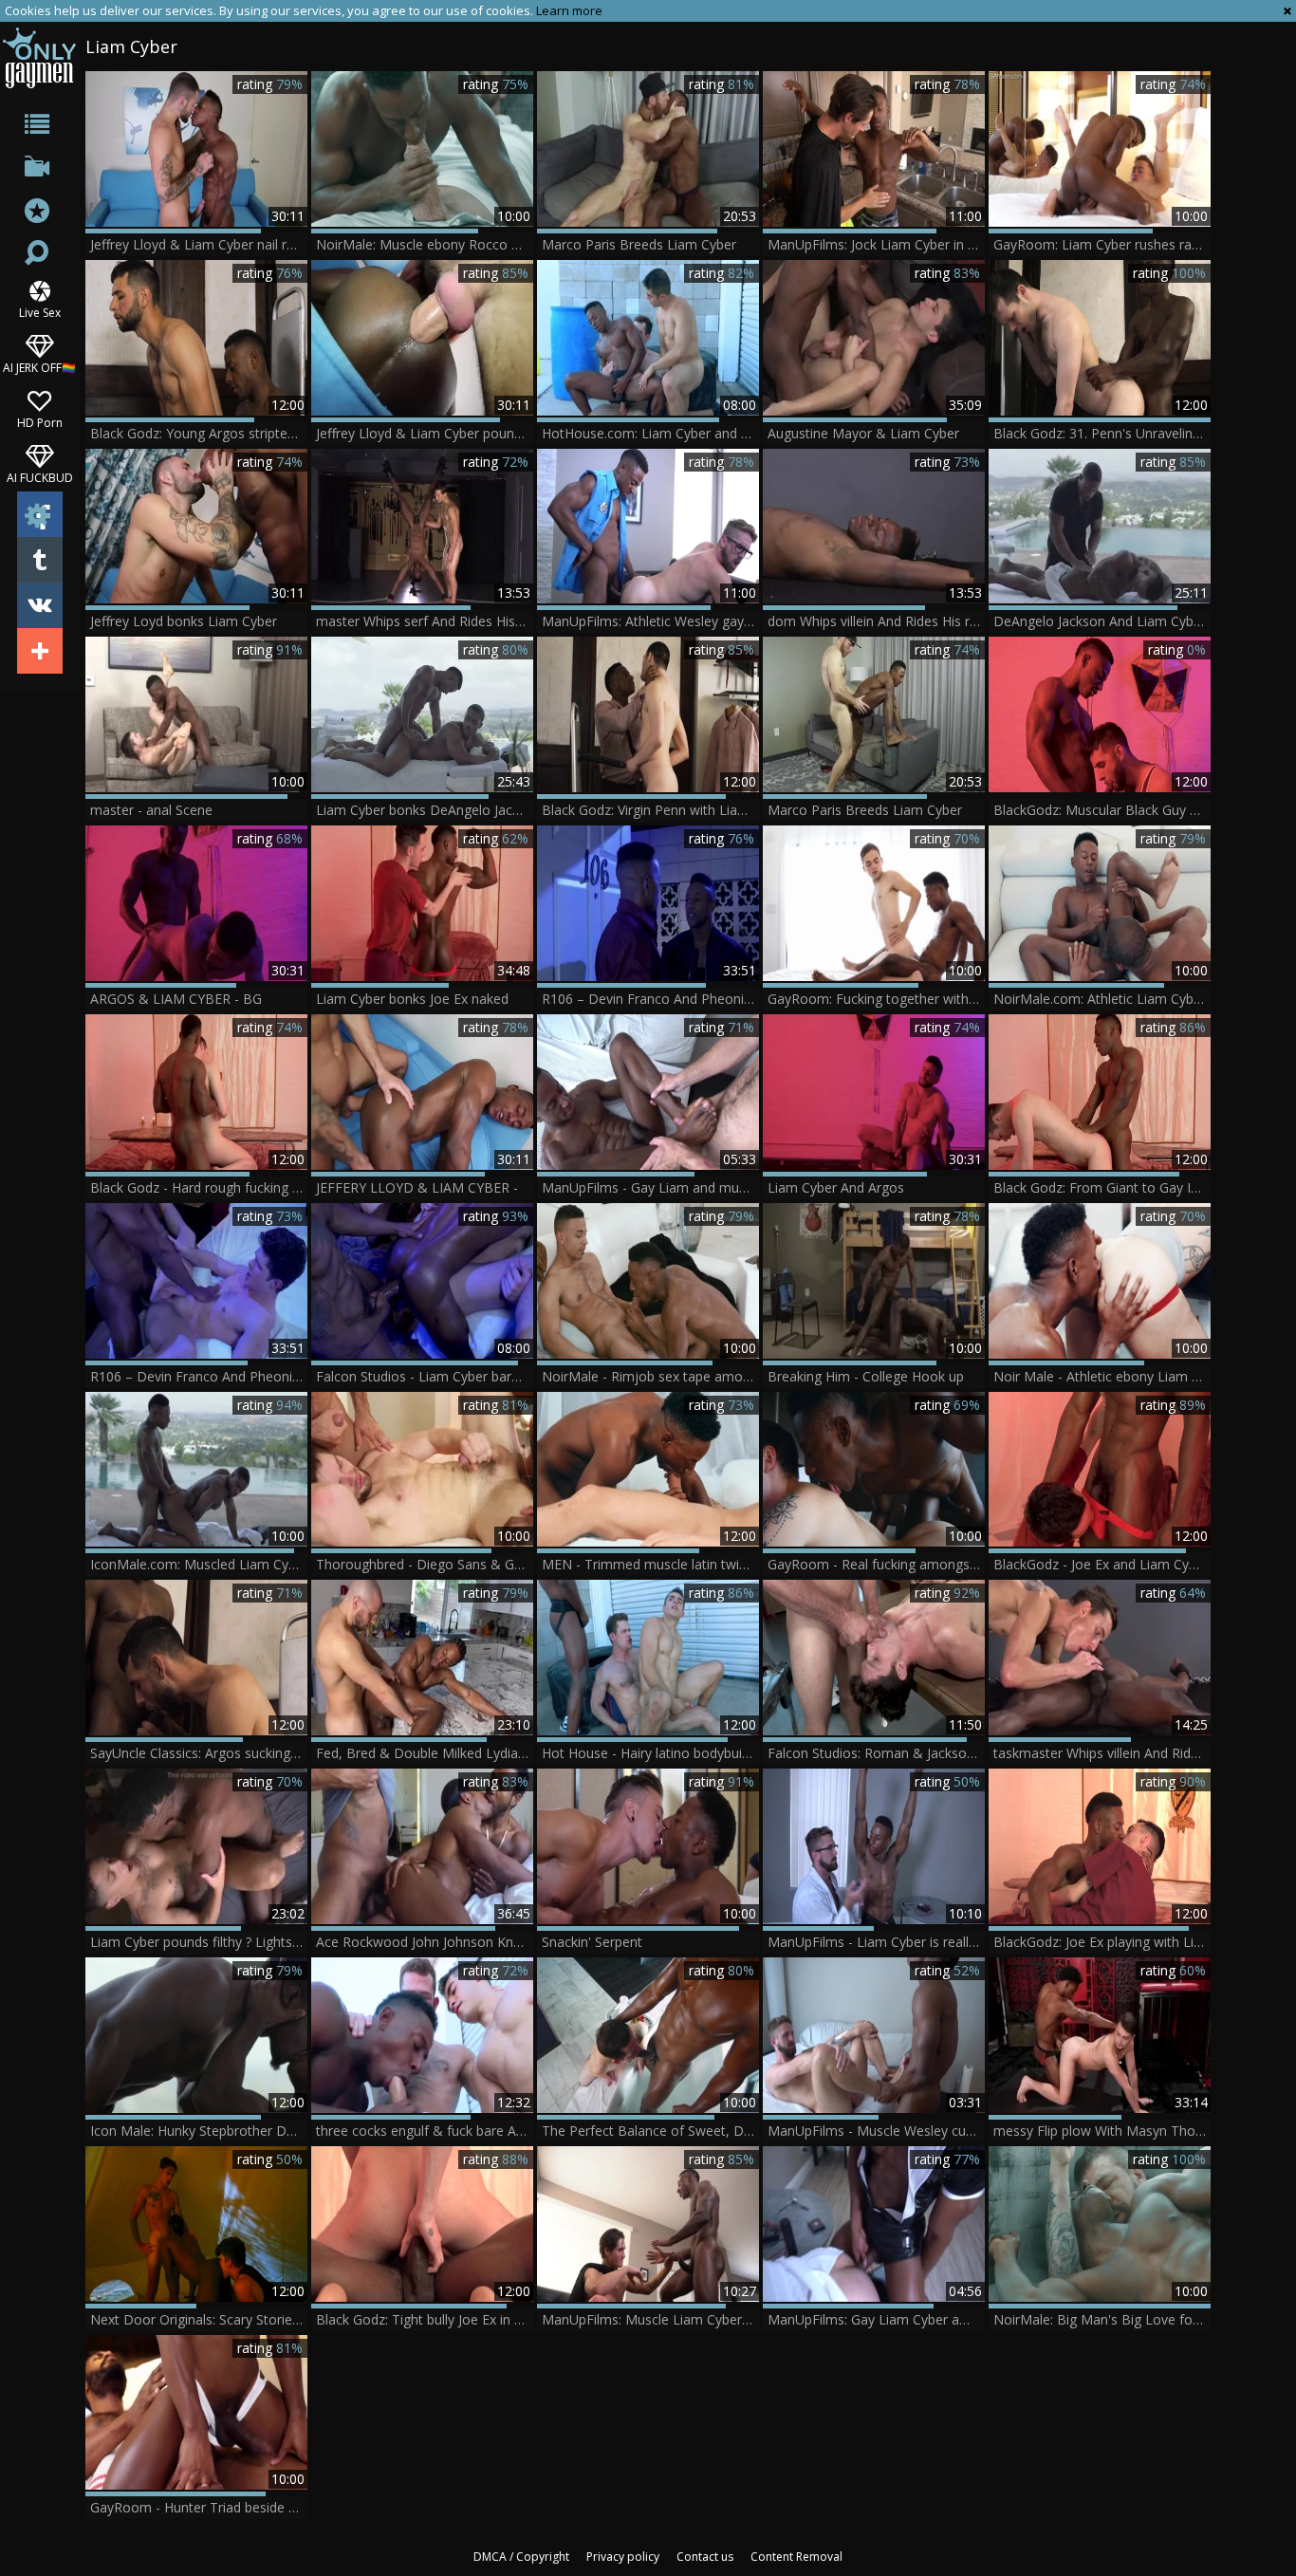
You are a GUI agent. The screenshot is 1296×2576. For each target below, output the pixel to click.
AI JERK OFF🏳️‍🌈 (39, 367)
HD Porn (40, 422)
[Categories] (39, 128)
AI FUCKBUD (40, 477)
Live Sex (40, 312)
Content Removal (796, 2557)
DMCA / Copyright (521, 2557)
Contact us (705, 2557)
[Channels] (39, 170)
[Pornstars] (39, 213)
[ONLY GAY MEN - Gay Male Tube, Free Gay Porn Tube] (39, 57)
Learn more (569, 10)
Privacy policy (623, 2557)
